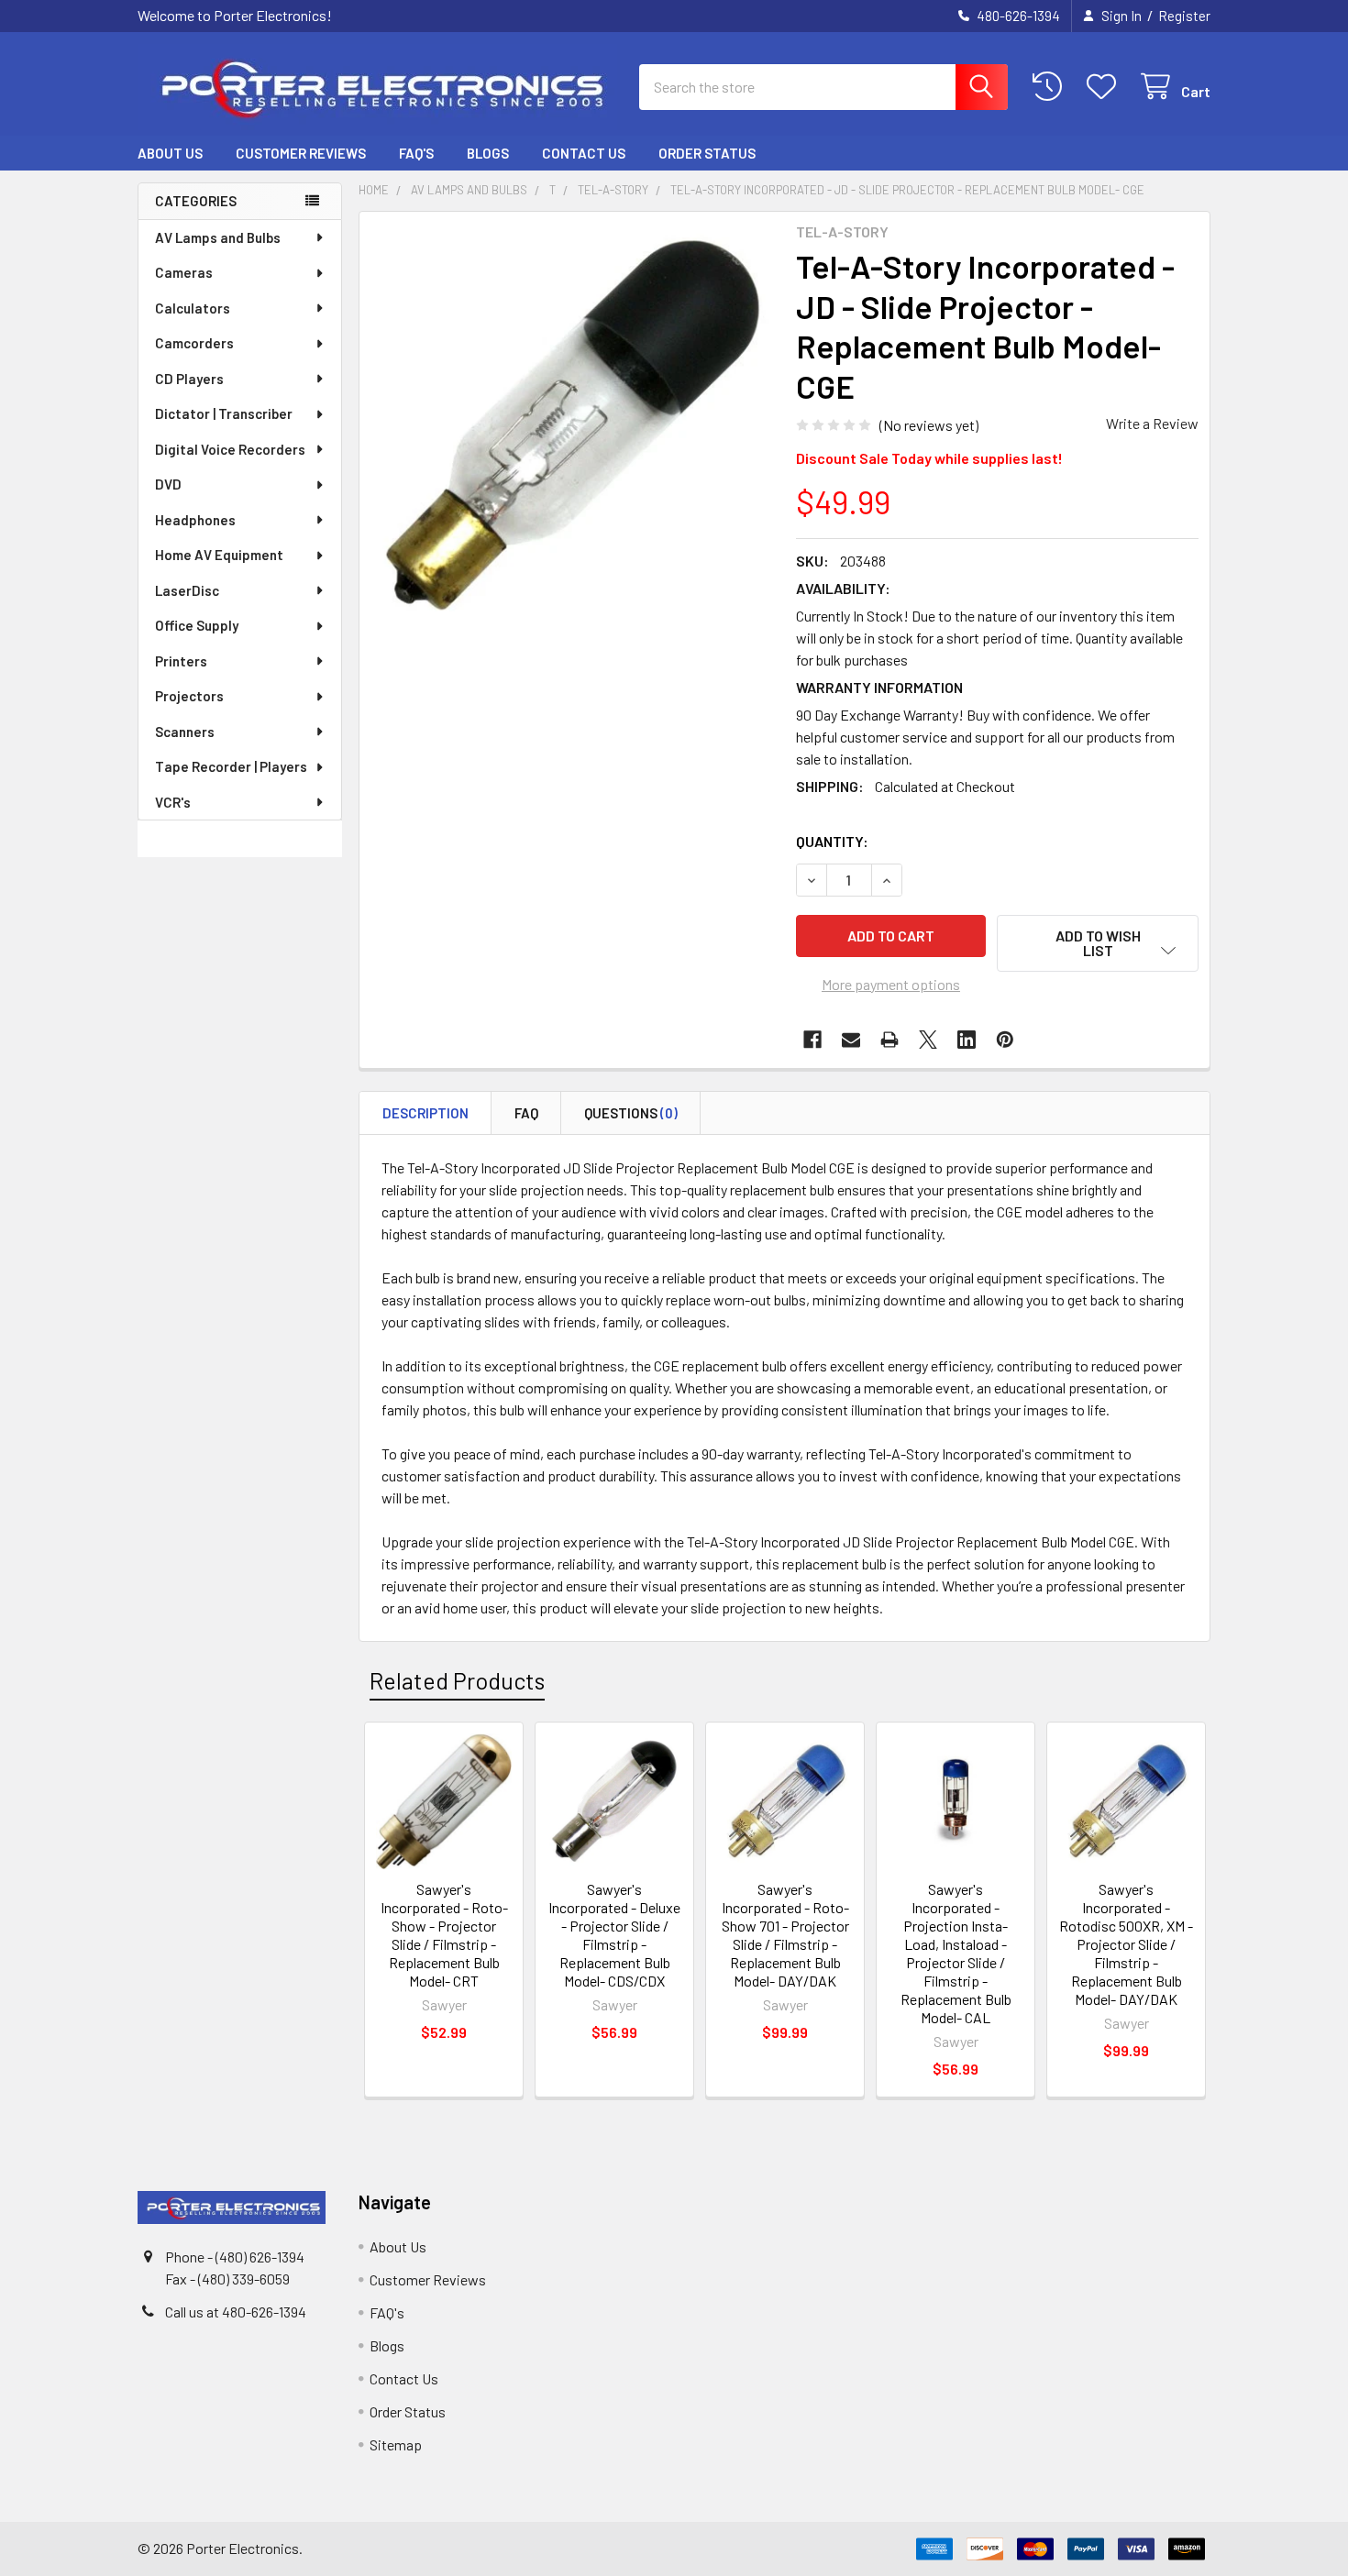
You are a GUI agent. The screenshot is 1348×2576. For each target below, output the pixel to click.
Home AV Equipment (219, 555)
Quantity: (832, 841)
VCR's (173, 802)
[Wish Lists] (1105, 87)
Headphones (195, 520)
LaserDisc (187, 590)
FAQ (526, 1113)
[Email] (851, 1040)
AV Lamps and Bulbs (218, 237)
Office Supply (197, 625)
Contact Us (584, 153)
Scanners (185, 732)
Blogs (488, 153)
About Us (170, 153)
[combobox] (823, 87)
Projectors (189, 696)
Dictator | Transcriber (224, 413)
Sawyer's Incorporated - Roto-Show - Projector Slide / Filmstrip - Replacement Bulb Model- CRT (444, 1935)
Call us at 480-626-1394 (236, 2312)
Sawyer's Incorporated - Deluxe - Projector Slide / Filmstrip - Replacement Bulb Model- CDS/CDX (614, 1935)
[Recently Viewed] (1051, 87)
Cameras (184, 272)
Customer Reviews (301, 153)
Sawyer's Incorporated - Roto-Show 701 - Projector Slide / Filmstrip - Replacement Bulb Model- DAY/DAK (785, 1935)
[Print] (889, 1040)
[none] (572, 424)
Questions (631, 1113)
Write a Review (1152, 423)
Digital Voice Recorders (230, 449)
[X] (928, 1040)
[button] (1098, 943)
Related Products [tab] (457, 1680)
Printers (181, 661)
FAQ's (416, 153)
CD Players (189, 379)
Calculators (193, 308)
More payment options (891, 984)
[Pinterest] (1005, 1040)
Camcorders (194, 343)
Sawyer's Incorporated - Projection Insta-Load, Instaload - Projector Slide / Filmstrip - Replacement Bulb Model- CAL (956, 1953)
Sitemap (396, 2444)
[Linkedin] (967, 1040)
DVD (168, 484)
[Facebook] (812, 1040)
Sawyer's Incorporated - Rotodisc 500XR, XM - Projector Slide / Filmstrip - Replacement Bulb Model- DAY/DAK (1126, 1944)
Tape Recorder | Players (231, 766)
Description (425, 1113)
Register (1184, 16)
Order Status (707, 153)
